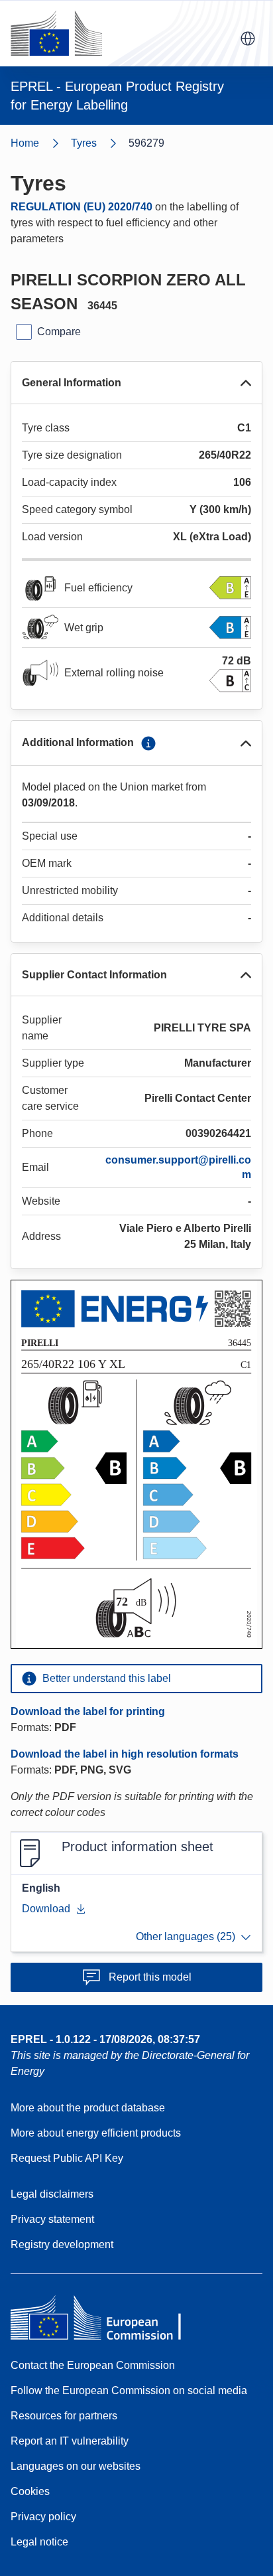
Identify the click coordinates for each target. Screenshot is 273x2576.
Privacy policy (43, 2517)
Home (25, 143)
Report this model (150, 1977)
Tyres (84, 143)
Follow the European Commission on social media (129, 2390)
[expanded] (246, 383)
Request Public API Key (67, 2158)
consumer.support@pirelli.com (178, 1167)
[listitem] (100, 143)
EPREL (105, 2039)
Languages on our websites (76, 2466)
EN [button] (248, 38)
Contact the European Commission (93, 2365)
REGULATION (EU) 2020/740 (82, 207)
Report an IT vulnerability (70, 2441)
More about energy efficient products (96, 2133)
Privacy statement (52, 2219)
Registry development (62, 2244)
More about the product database (88, 2108)
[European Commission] (56, 33)
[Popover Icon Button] (148, 743)
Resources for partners (64, 2416)
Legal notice (39, 2542)
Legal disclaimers (52, 2194)
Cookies (30, 2491)
